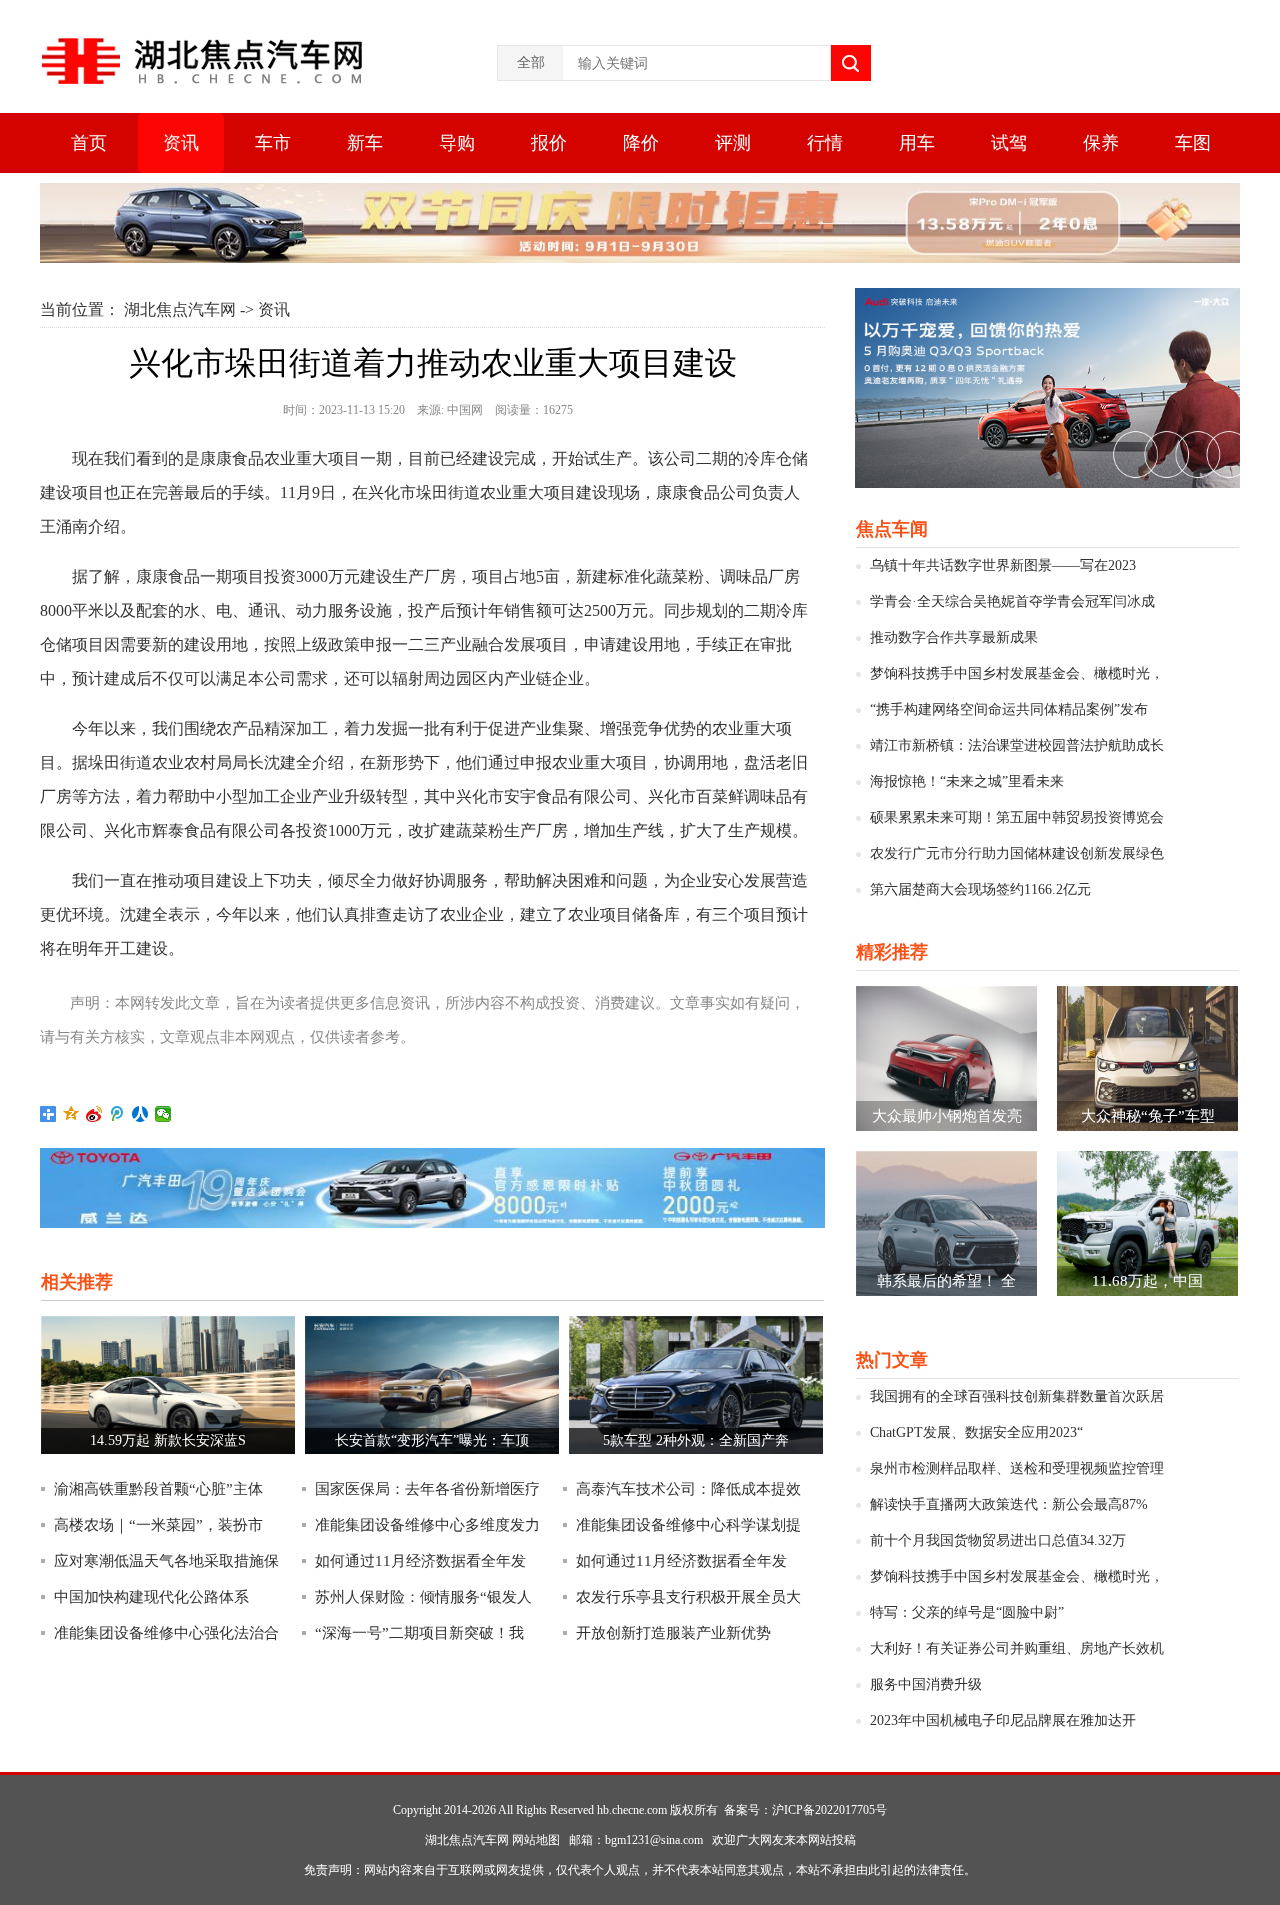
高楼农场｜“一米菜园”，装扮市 (158, 1525)
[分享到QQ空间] (71, 1114)
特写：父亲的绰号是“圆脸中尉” (967, 1612)
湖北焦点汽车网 (180, 309)
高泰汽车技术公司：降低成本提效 (688, 1489)
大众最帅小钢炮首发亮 (947, 1116)
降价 (641, 143)
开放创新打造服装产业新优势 (673, 1633)
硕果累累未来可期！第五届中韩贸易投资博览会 (1017, 817)
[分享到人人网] (140, 1114)
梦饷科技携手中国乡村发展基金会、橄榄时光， (1017, 673)
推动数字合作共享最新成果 (954, 637)
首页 (89, 143)
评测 (733, 143)
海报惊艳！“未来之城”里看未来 (967, 781)
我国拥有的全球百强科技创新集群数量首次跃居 (1017, 1396)
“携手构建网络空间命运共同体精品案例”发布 (1009, 709)
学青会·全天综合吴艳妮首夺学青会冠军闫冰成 (1012, 601)
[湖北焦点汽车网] (204, 61)
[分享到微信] (163, 1114)
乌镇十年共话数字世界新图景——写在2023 (1003, 565)
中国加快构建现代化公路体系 (151, 1597)
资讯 (181, 143)
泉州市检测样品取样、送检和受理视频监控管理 (1017, 1468)
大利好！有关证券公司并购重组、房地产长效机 (1017, 1648)
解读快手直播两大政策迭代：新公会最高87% (1009, 1504)
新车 (365, 143)
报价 (549, 143)
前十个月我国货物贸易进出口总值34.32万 (998, 1540)
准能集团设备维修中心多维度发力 (427, 1525)
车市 (273, 143)
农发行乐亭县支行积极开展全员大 (688, 1597)
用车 (917, 143)
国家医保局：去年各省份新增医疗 (427, 1489)
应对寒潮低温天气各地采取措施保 (166, 1561)
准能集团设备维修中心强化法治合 (166, 1633)
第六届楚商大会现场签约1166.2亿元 (980, 889)
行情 (825, 143)
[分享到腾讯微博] (117, 1114)
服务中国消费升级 (926, 1684)
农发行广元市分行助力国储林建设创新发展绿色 (1017, 853)
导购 (457, 143)
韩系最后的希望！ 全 (946, 1281)
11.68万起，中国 (1147, 1281)
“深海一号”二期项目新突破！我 (419, 1633)
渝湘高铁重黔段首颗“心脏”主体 (158, 1489)
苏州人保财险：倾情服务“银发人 (423, 1597)
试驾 (1009, 143)
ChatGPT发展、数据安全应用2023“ (976, 1432)
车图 (1193, 143)
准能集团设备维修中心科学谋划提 (688, 1525)
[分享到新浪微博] (94, 1114)
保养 (1101, 143)
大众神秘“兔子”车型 (1148, 1116)
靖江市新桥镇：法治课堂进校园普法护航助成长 (1017, 745)
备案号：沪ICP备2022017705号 (805, 1810)
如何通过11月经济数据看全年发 (420, 1561)
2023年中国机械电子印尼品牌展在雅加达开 (1003, 1720)
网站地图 (536, 1840)
